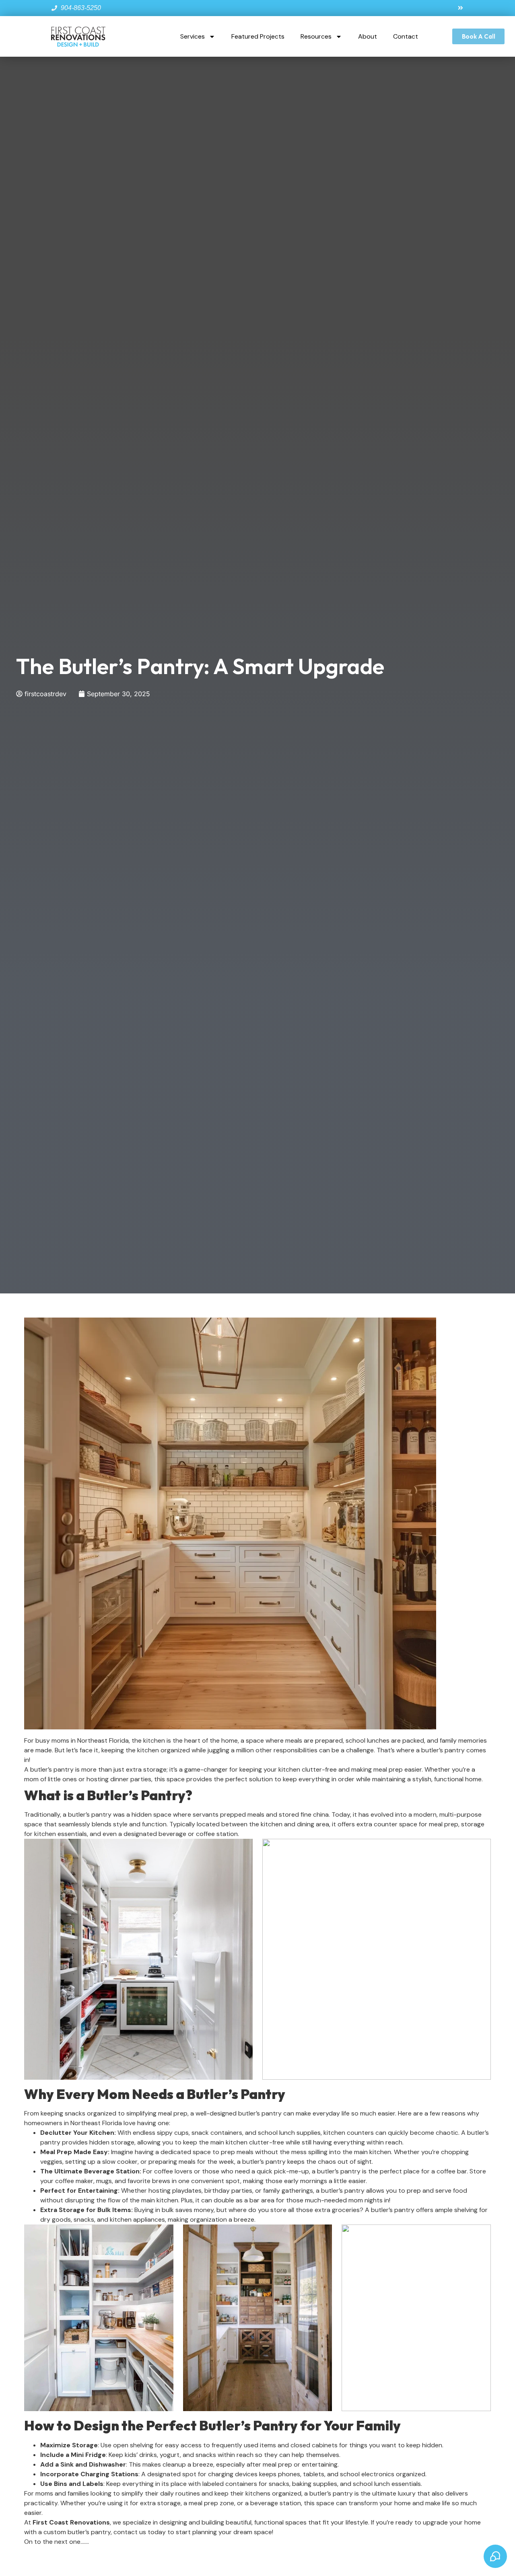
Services (193, 36)
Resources (316, 36)
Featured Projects (258, 36)
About (368, 36)
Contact (406, 36)
